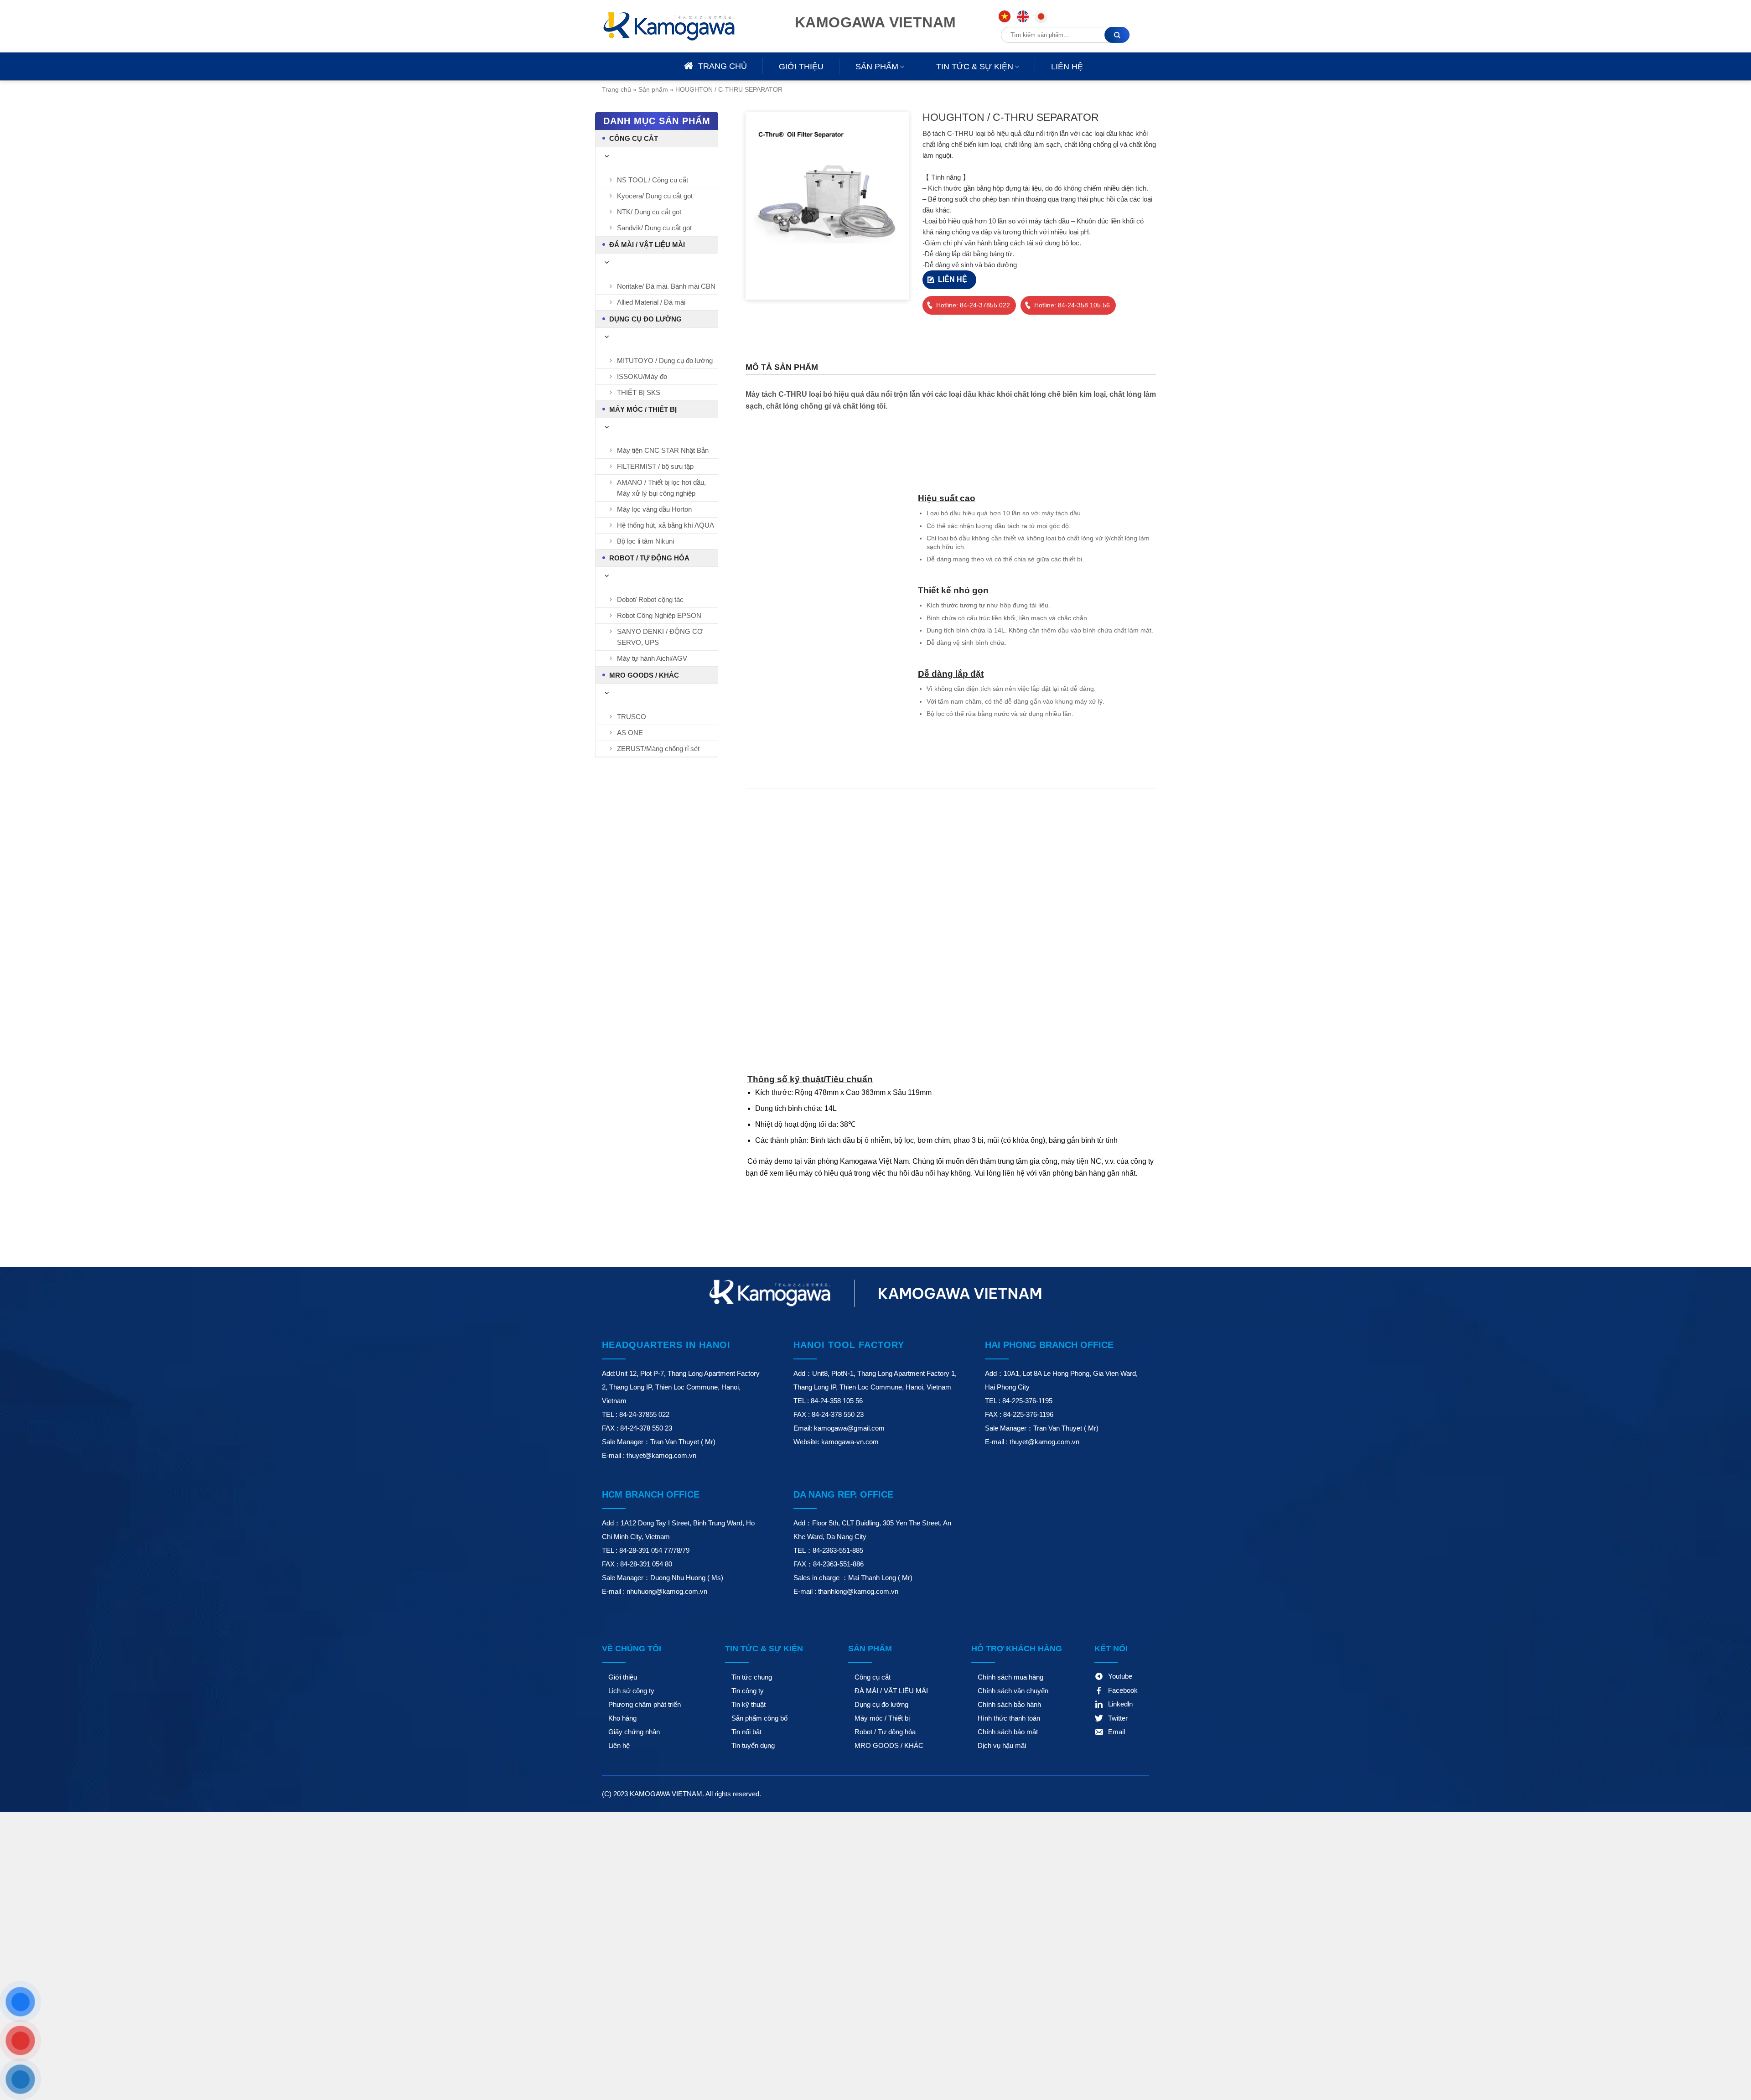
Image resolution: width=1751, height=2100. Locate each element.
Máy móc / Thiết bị (643, 409)
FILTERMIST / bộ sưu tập (655, 466)
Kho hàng (622, 1718)
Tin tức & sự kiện (975, 67)
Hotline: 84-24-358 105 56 (1072, 305)
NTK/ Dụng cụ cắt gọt (649, 212)
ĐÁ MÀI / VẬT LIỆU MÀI (647, 245)
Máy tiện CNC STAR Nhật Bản (663, 450)
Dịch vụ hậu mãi (1002, 1745)
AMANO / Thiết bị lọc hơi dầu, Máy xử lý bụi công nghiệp (661, 488)
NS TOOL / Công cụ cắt (653, 180)
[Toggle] (607, 156)
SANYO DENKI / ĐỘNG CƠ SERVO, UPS (660, 637)
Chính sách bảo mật (1008, 1732)
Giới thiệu (801, 67)
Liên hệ (1067, 67)
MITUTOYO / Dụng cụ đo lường (665, 360)
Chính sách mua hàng (1010, 1677)
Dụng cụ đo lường (645, 319)
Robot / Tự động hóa (649, 558)
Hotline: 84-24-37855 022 (973, 305)
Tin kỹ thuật (749, 1704)
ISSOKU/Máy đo (642, 376)
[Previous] (754, 284)
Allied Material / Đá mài (651, 302)
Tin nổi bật (746, 1732)
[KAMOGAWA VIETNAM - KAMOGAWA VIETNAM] (682, 26)
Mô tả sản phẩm (782, 367)
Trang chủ (616, 89)
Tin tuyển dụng (753, 1745)
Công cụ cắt (634, 138)
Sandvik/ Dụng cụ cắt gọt (654, 228)
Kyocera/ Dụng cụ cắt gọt (655, 196)
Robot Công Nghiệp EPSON (659, 615)
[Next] (780, 284)
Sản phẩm (877, 67)
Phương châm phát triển (645, 1704)
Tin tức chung (752, 1677)
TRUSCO (632, 717)
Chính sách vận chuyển (1013, 1691)
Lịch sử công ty (631, 1691)
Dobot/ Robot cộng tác (650, 599)
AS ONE (630, 733)
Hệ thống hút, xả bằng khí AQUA (666, 525)
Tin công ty (748, 1691)
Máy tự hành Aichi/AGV (652, 658)
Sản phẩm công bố (759, 1718)
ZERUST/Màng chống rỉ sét (658, 749)
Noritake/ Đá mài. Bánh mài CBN (666, 286)
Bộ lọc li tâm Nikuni (645, 541)
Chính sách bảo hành (1009, 1704)
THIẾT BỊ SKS (639, 392)
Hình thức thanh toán (1009, 1718)
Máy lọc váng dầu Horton (654, 509)
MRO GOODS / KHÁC (644, 675)
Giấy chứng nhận (634, 1732)
